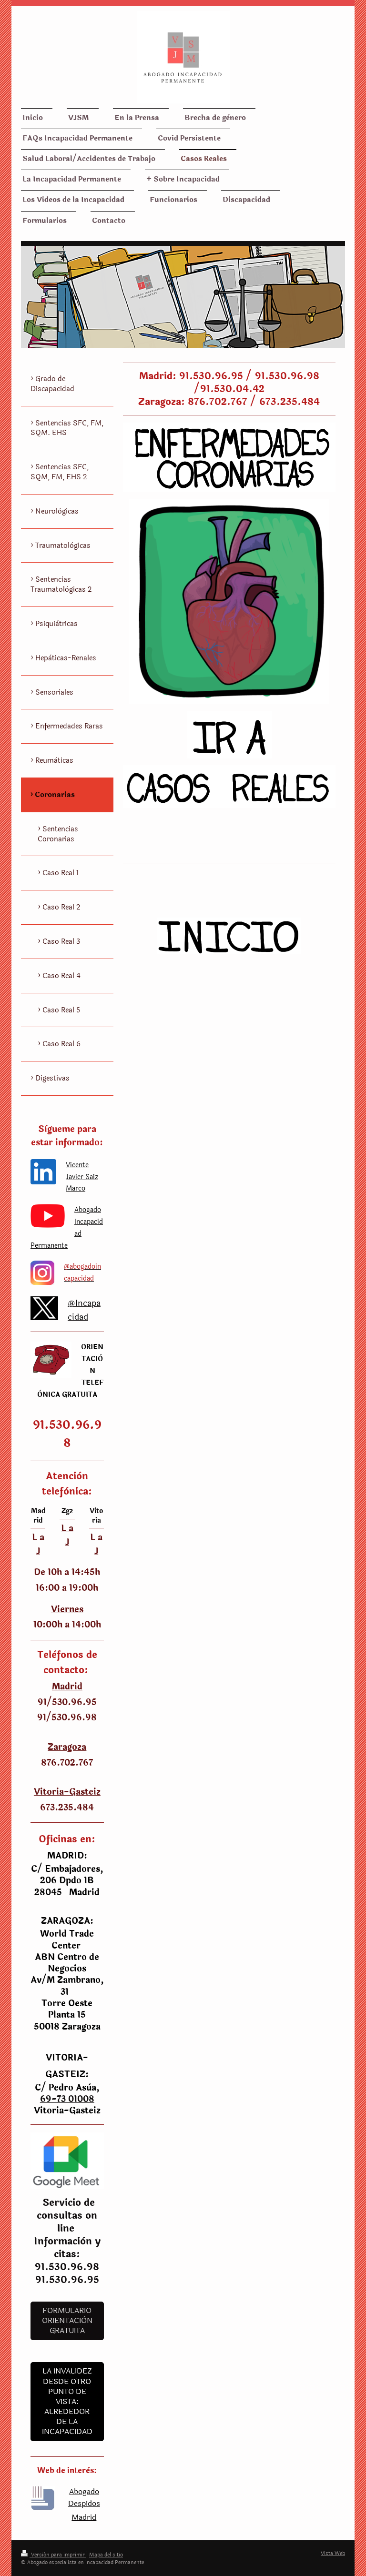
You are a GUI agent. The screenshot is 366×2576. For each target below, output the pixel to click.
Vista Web (333, 2553)
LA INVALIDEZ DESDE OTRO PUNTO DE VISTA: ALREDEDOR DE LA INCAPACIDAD (67, 2401)
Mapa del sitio (106, 2555)
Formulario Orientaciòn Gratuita (67, 2321)
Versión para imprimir (58, 2555)
